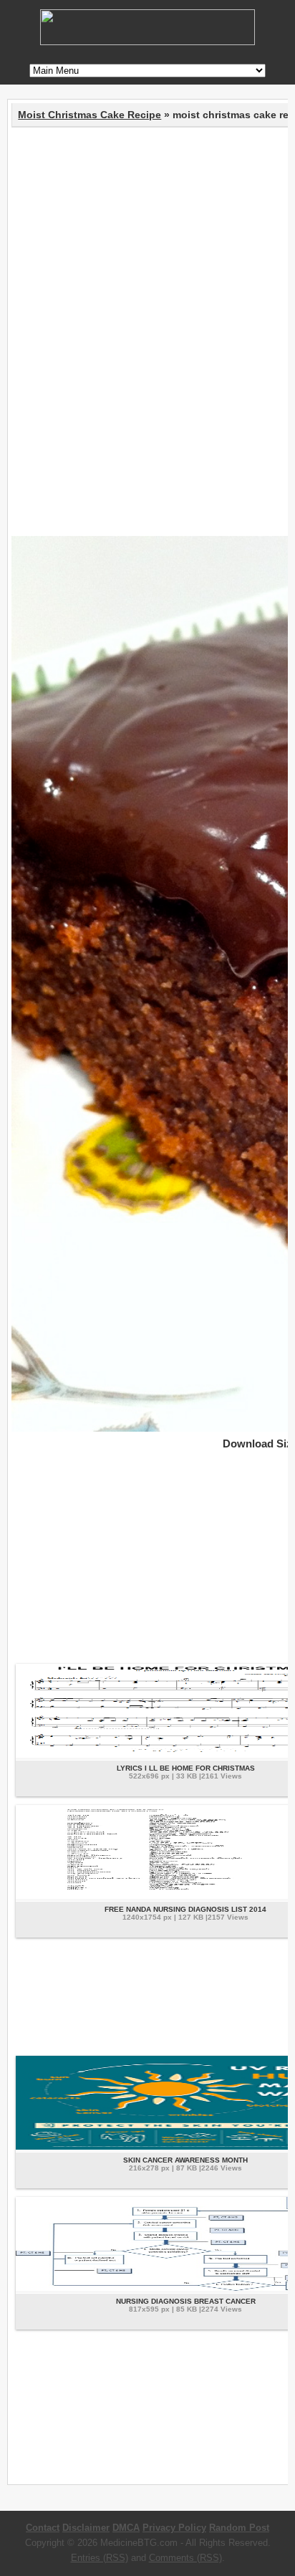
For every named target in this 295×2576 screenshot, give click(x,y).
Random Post (239, 2528)
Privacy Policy (174, 2528)
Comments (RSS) (185, 2558)
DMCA (126, 2528)
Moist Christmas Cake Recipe (90, 115)
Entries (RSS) (100, 2558)
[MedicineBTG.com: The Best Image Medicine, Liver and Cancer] (147, 42)
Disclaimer (86, 2528)
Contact (43, 2528)
